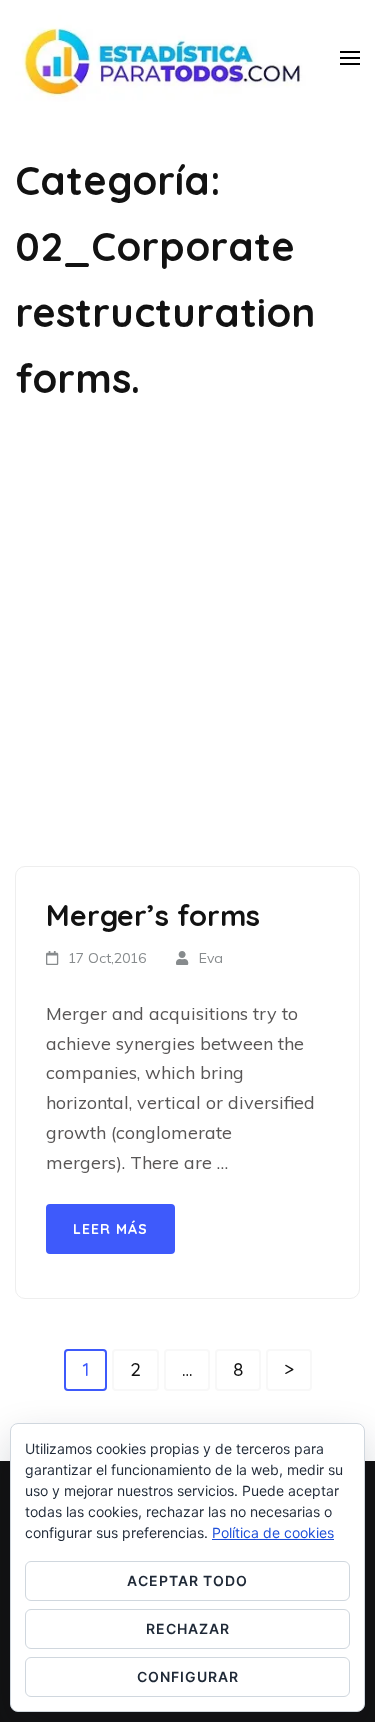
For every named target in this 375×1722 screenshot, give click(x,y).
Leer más (110, 1229)
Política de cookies (273, 1532)
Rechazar (188, 1628)
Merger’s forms (153, 915)
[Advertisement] (187, 638)
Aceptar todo (187, 1580)
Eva (211, 958)
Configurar (188, 1676)
